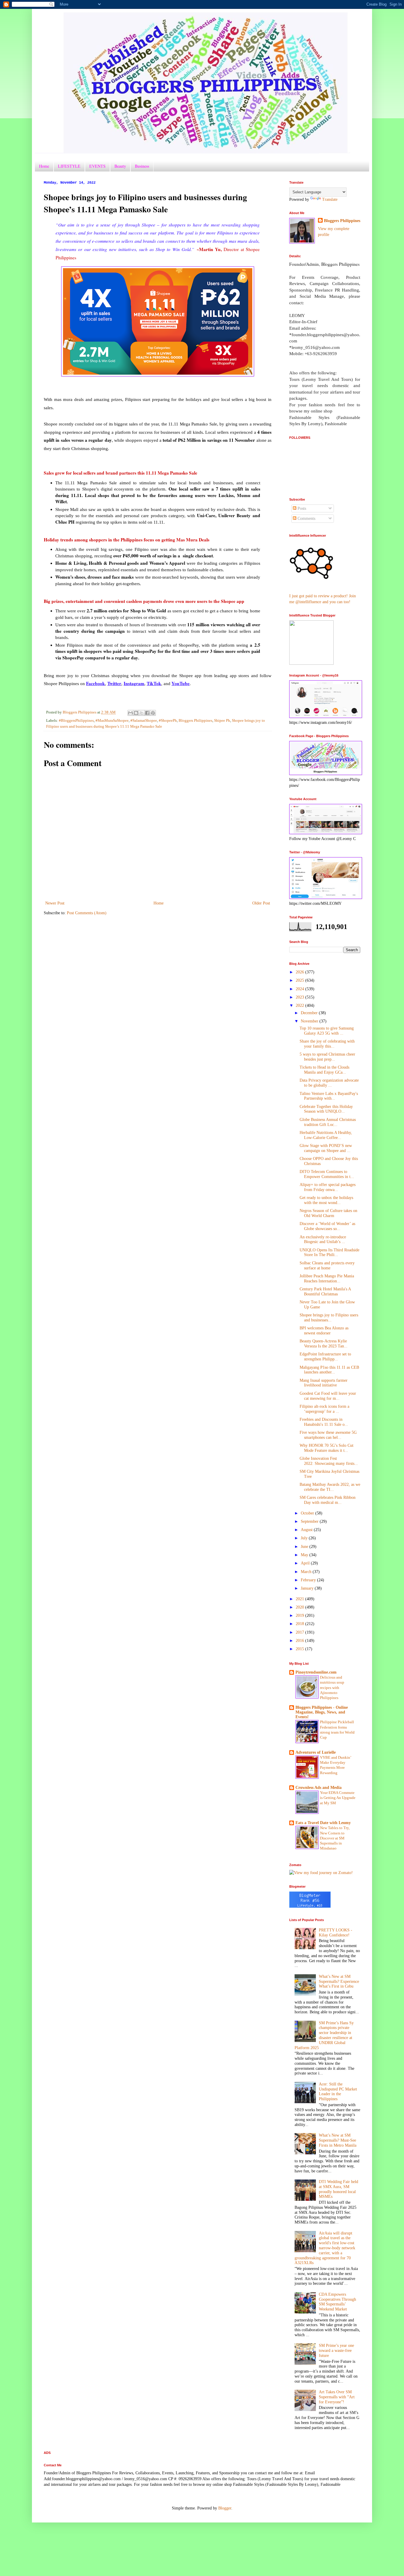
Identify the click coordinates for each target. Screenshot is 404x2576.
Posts (301, 508)
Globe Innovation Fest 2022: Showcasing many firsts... (329, 1461)
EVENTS (97, 166)
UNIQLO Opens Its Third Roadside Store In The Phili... (329, 1253)
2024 (300, 989)
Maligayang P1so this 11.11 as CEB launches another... (329, 1370)
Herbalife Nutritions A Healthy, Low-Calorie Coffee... (326, 1135)
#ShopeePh (168, 721)
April (306, 1563)
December (310, 1013)
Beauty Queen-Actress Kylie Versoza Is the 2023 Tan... (324, 1344)
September (310, 1521)
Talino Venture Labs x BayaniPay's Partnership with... (329, 1096)
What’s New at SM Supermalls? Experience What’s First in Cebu (339, 1982)
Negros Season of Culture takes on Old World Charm (328, 1213)
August (307, 1530)
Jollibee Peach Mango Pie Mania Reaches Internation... (327, 1279)
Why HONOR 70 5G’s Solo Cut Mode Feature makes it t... (327, 1448)
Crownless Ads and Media (319, 1788)
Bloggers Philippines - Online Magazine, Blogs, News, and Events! (322, 1712)
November (310, 1021)
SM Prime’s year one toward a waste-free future (336, 2351)
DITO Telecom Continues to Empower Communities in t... (327, 1174)
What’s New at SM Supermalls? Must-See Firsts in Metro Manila (338, 2140)
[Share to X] (142, 713)
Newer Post (55, 903)
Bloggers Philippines (195, 721)
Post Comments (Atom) (87, 913)
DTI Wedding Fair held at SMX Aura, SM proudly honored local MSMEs (338, 2189)
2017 (300, 1632)
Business (142, 166)
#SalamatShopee (144, 721)
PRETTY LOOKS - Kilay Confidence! (336, 1933)
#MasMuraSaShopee (112, 721)
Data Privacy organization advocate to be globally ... (329, 1083)
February (309, 1580)
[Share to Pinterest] (153, 713)
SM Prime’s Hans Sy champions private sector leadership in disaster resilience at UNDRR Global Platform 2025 (324, 2035)
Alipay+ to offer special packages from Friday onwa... (328, 1187)
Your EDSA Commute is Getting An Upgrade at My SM (338, 1798)
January (308, 1588)
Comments (306, 518)
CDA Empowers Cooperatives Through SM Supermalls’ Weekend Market (337, 2302)
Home (44, 166)
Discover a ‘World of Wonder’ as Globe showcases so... (327, 1226)
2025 (300, 980)
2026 (300, 972)
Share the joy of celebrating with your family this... (327, 1044)
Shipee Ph (222, 721)
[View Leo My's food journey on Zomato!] (321, 1873)
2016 (300, 1641)
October (308, 1513)
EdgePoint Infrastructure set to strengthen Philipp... (325, 1357)
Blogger (225, 2508)
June (305, 1547)
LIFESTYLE (69, 166)
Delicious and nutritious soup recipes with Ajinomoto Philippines (332, 1687)
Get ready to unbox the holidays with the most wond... (326, 1200)
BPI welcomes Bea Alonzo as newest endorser (324, 1331)
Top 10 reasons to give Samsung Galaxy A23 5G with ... (327, 1031)
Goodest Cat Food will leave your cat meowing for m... (328, 1396)
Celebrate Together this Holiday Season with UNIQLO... (326, 1109)
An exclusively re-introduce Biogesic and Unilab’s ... (323, 1240)
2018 (300, 1624)
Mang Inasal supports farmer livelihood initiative (324, 1383)
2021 (300, 1599)
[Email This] (130, 713)
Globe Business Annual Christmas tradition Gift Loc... (328, 1122)
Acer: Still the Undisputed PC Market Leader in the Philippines (338, 2092)
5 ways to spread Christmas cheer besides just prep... (327, 1057)
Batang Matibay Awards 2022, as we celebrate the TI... (330, 1487)
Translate (330, 199)
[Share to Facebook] (147, 713)
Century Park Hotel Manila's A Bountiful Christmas (325, 1292)
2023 (300, 997)
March (307, 1572)
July (305, 1538)
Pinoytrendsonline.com (316, 1672)
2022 (300, 1005)
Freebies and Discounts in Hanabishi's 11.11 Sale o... (324, 1422)
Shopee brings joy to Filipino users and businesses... (329, 1318)
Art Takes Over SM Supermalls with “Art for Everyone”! (337, 2397)
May (305, 1555)
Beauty (120, 166)
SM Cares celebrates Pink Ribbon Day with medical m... (328, 1500)
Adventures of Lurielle (316, 1752)
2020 (300, 1607)
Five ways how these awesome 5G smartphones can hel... (328, 1435)
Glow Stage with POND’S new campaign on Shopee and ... (326, 1148)
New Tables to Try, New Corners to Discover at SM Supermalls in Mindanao (335, 1838)
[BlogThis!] (136, 713)
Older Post (261, 903)
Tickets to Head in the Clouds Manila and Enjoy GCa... (324, 1070)
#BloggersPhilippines (76, 721)
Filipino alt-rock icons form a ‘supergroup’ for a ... (324, 1409)
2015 (300, 1649)
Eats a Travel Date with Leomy (323, 1823)
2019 (300, 1615)
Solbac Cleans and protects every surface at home (327, 1266)
